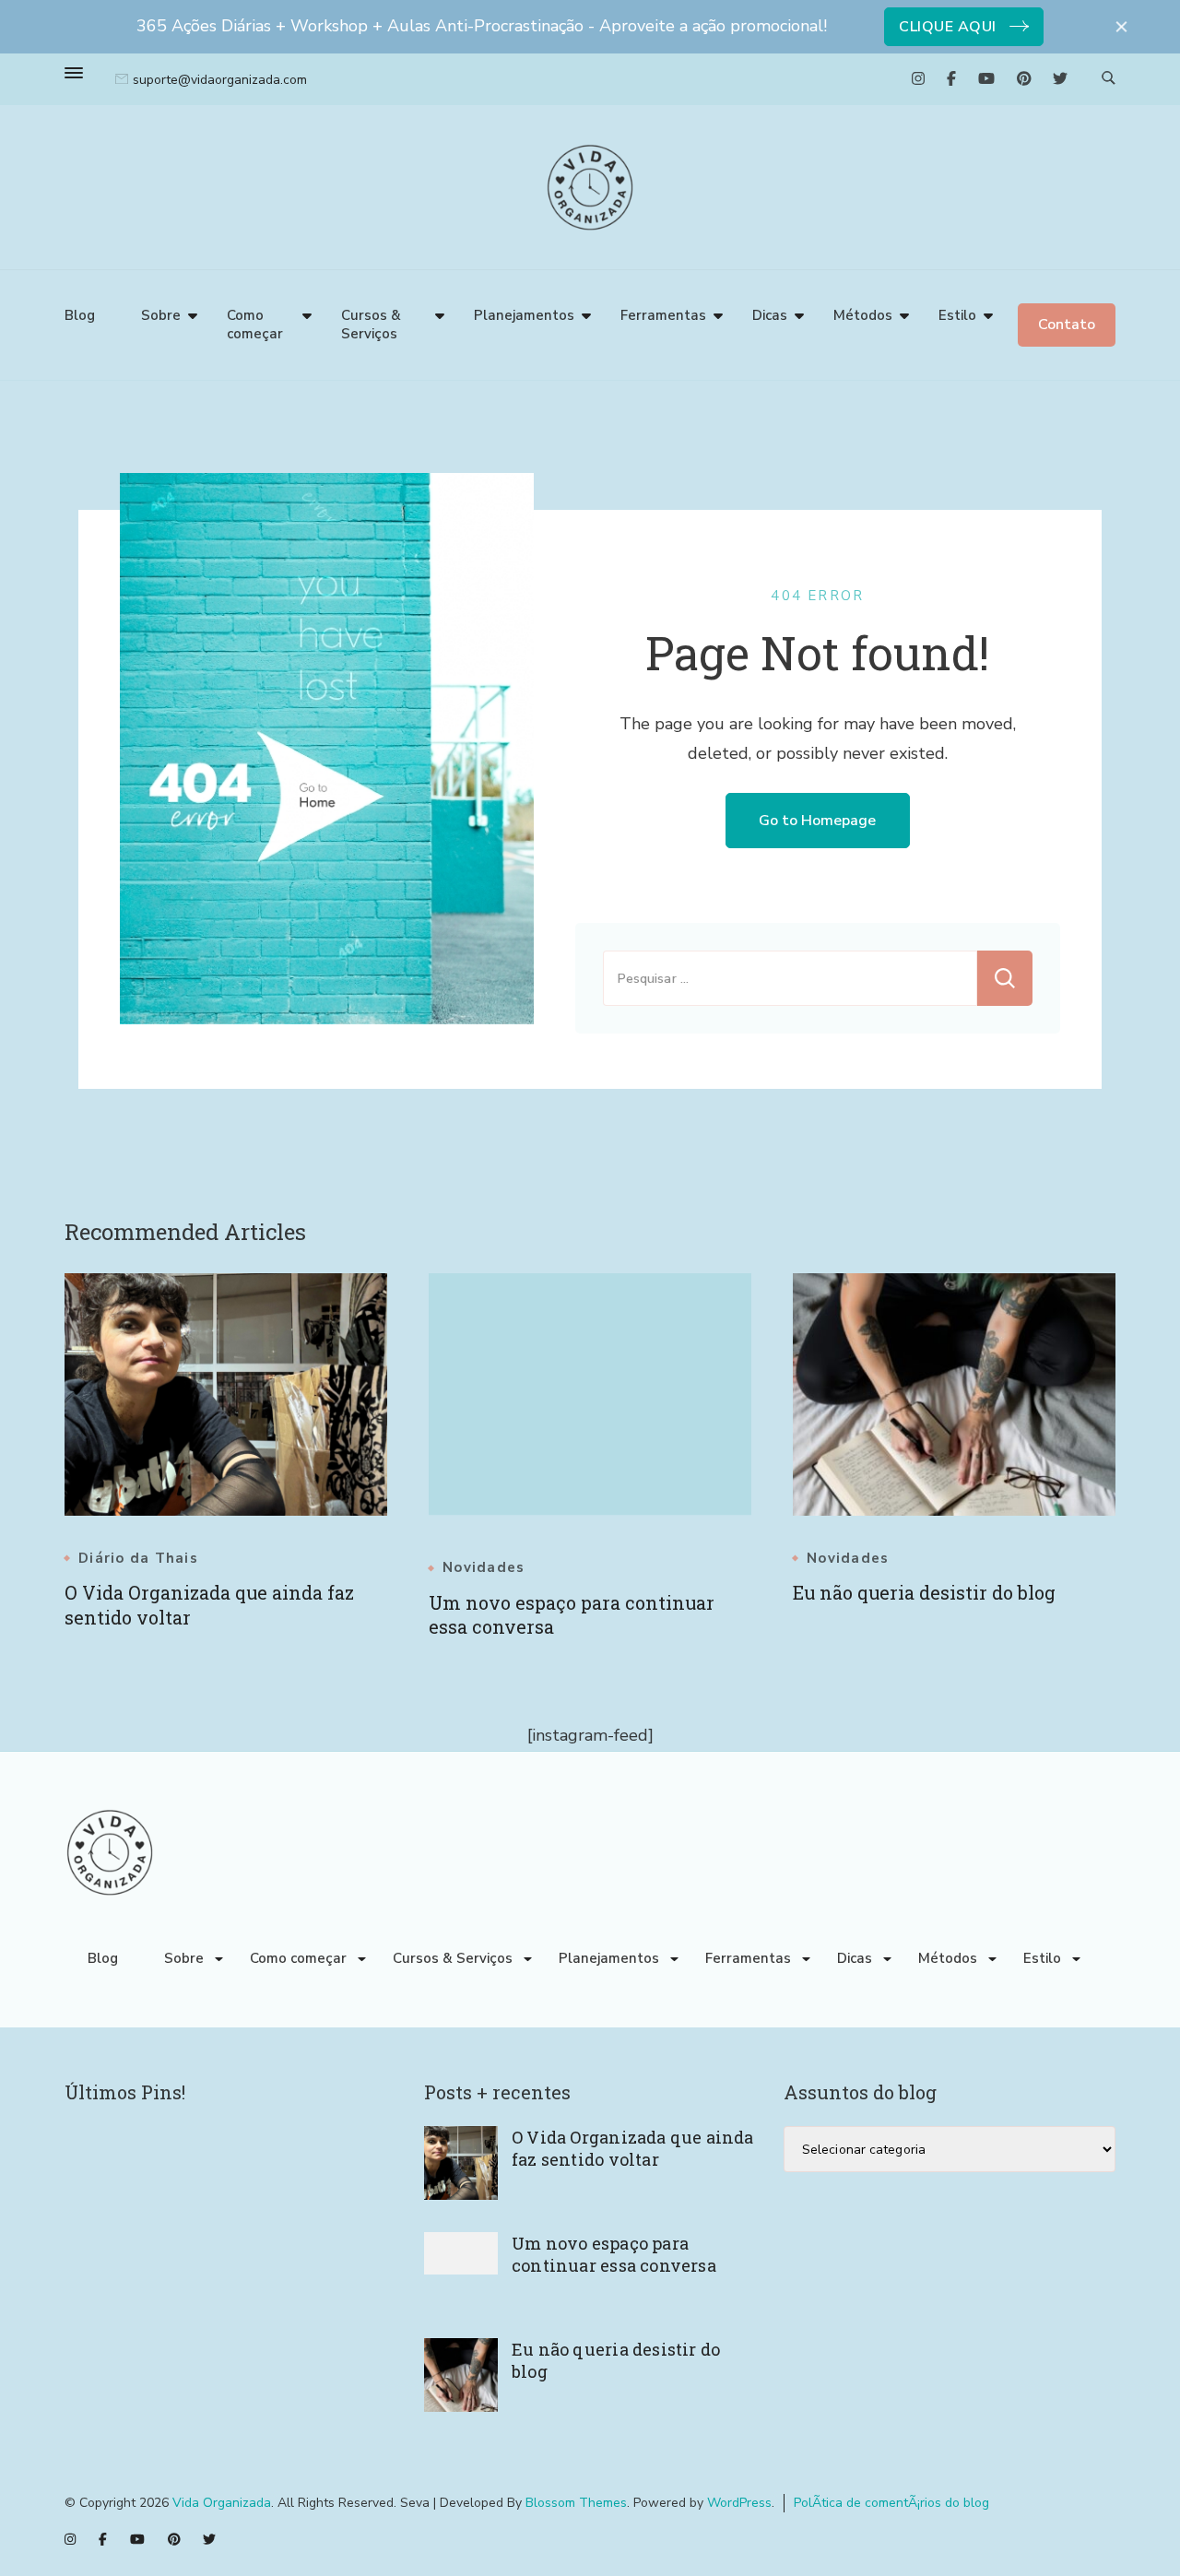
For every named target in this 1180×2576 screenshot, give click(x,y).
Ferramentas (663, 315)
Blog (80, 315)
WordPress (739, 2503)
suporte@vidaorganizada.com (220, 80)
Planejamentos (524, 315)
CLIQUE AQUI (948, 27)
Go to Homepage (817, 821)
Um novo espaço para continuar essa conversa (614, 2254)
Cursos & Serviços (371, 325)
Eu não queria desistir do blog (924, 1592)
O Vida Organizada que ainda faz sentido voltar (633, 2148)
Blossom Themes (576, 2503)
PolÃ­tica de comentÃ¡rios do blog (891, 2503)
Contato (1067, 325)
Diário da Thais (138, 1559)
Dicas (770, 315)
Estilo (957, 315)
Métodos (863, 315)
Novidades (484, 1568)
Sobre (161, 315)
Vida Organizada (222, 2503)
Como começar (255, 325)
